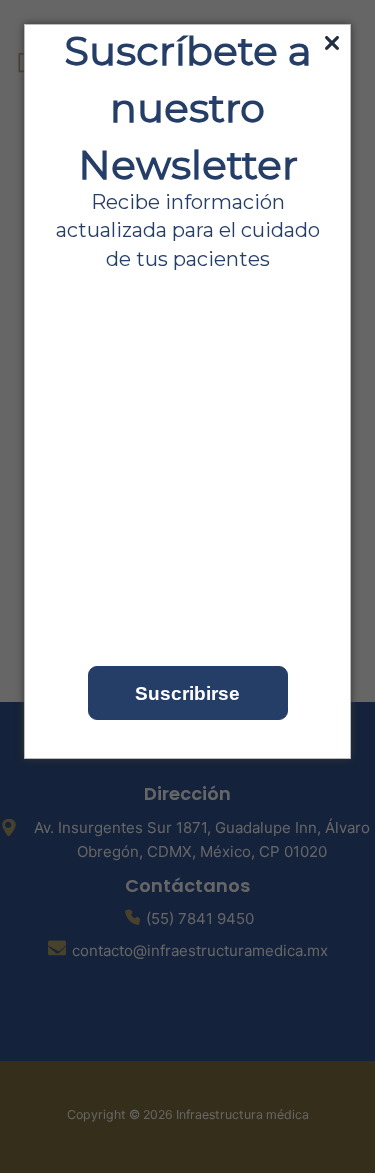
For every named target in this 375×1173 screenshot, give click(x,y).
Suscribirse (187, 693)
